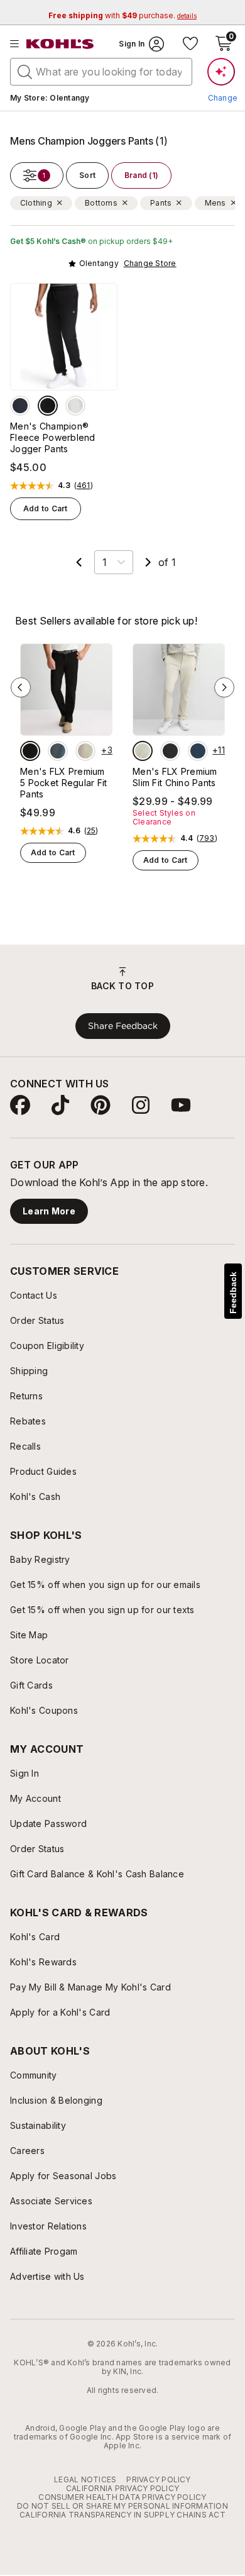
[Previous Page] (79, 562)
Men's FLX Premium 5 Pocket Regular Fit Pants (64, 783)
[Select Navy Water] (198, 751)
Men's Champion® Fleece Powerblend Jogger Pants (53, 437)
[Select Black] (48, 406)
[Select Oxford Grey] (75, 406)
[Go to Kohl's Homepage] (60, 44)
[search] (25, 71)
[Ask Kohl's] (221, 72)
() (84, 486)
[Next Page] (148, 562)
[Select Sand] (85, 751)
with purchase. (122, 15)
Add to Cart (46, 508)
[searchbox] (101, 72)
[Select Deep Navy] (20, 406)
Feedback (233, 1293)
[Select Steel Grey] (58, 751)
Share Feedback (123, 1026)
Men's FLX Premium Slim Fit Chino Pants (175, 777)
